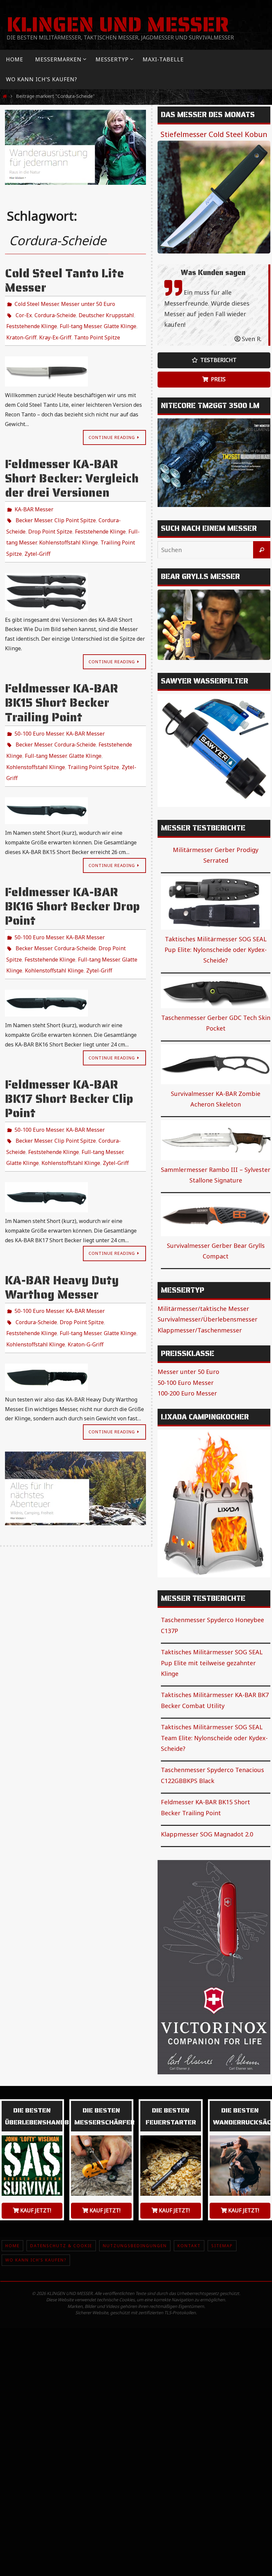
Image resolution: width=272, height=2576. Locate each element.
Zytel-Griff (37, 538)
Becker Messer (34, 510)
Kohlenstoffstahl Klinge (68, 529)
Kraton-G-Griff (86, 1297)
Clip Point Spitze (75, 510)
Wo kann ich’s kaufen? (36, 2260)
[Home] (5, 96)
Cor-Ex (24, 313)
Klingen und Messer (118, 25)
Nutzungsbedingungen (135, 2246)
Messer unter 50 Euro (88, 303)
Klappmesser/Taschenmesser (200, 1330)
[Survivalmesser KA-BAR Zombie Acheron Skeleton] (216, 1064)
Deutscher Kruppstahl (106, 313)
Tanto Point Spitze (97, 331)
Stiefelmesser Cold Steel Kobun (214, 134)
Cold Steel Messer (36, 303)
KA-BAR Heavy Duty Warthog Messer (62, 1247)
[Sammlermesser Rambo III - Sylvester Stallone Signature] (216, 1140)
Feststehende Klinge (32, 322)
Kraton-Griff (21, 331)
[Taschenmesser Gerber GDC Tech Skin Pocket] (216, 992)
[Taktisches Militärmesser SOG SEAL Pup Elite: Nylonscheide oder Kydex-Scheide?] (216, 903)
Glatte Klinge (120, 322)
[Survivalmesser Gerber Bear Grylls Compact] (216, 1216)
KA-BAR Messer (34, 501)
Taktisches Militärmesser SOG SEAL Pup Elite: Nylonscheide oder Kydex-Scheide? (216, 950)
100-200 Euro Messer (187, 1393)
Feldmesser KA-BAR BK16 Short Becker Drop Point (72, 880)
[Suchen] (262, 550)
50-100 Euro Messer (39, 716)
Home (12, 2246)
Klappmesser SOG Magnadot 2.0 (207, 1834)
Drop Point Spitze (50, 520)
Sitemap (222, 2246)
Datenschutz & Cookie (61, 2246)
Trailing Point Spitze (93, 744)
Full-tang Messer (80, 322)
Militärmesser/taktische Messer (203, 1309)
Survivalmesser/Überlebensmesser (207, 1319)
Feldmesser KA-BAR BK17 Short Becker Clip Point (69, 1065)
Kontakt (189, 2246)
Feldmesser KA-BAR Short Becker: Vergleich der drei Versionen (72, 471)
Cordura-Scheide (55, 313)
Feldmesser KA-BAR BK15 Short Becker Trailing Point (62, 686)
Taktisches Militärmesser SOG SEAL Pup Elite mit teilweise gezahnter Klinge (212, 1663)
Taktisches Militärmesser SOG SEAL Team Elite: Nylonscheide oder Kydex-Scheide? (214, 1738)
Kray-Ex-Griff (55, 331)
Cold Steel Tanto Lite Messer (65, 280)
